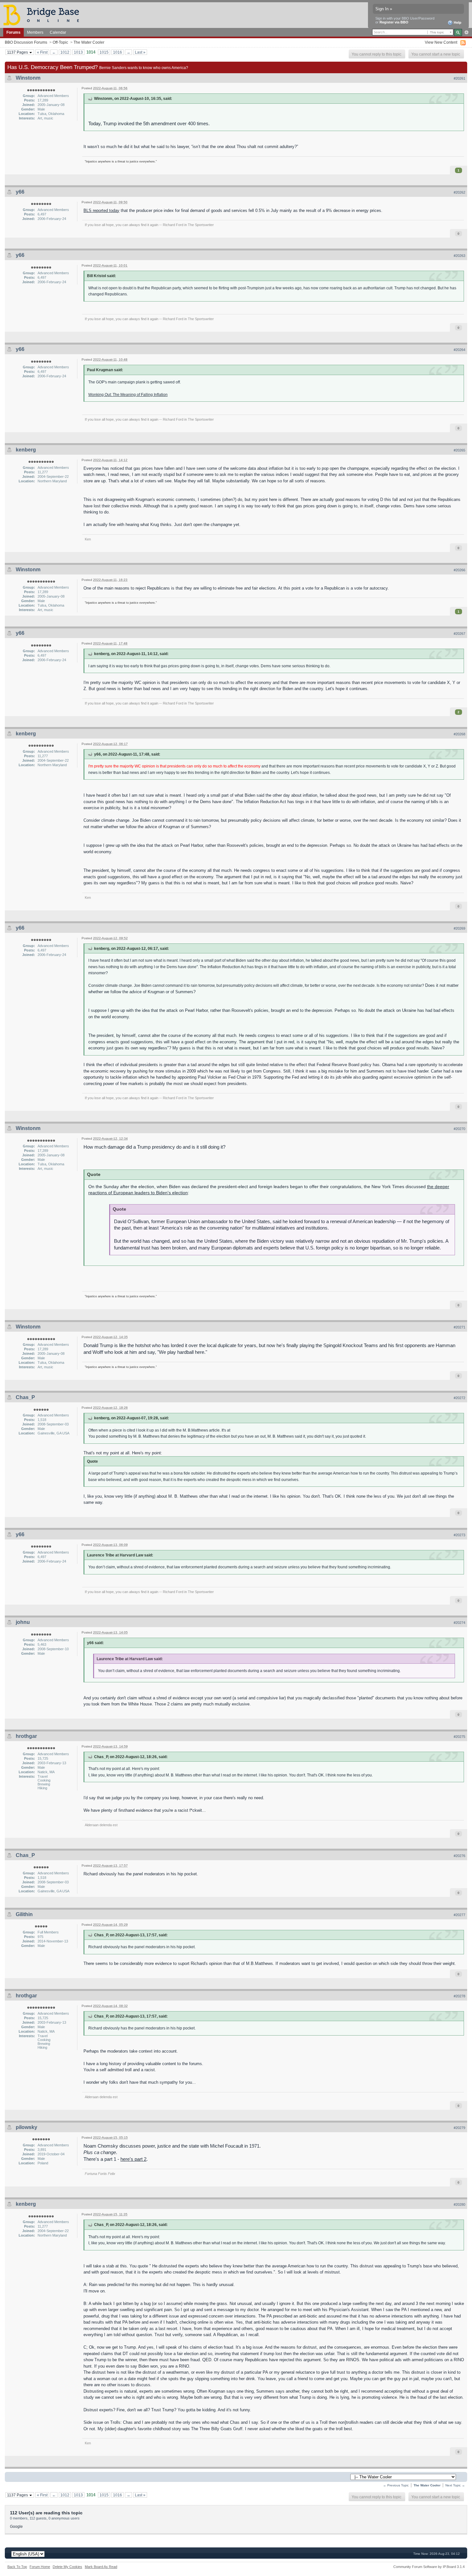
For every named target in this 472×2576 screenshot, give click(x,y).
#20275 (459, 1737)
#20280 (459, 2204)
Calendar (58, 32)
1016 (118, 52)
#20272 (459, 1398)
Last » (140, 52)
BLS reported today (101, 210)
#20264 (459, 350)
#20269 (459, 928)
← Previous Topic (396, 2485)
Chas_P (25, 1397)
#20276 (459, 1856)
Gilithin (24, 1914)
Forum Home (40, 2567)
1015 (104, 52)
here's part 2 (133, 2159)
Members (35, 32)
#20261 (459, 78)
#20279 (459, 2128)
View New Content (441, 42)
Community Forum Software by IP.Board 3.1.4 (429, 2567)
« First (42, 52)
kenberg (26, 450)
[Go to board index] (44, 15)
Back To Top (17, 2567)
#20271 (459, 1327)
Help (457, 22)
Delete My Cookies (67, 2567)
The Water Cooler (89, 42)
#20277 (459, 1915)
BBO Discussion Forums (26, 42)
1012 (65, 52)
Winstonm (28, 78)
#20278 (459, 1996)
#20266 (459, 570)
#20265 (459, 450)
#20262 (459, 192)
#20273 (459, 1535)
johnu (23, 1622)
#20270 (459, 1129)
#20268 (459, 734)
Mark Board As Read (101, 2567)
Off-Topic (60, 42)
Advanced (466, 32)
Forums (13, 32)
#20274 (459, 1623)
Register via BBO (394, 22)
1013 (78, 52)
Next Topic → (455, 2485)
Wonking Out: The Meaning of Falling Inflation (128, 394)
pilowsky (26, 2127)
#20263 (459, 256)
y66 (20, 192)
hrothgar (26, 1736)
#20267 (459, 634)
